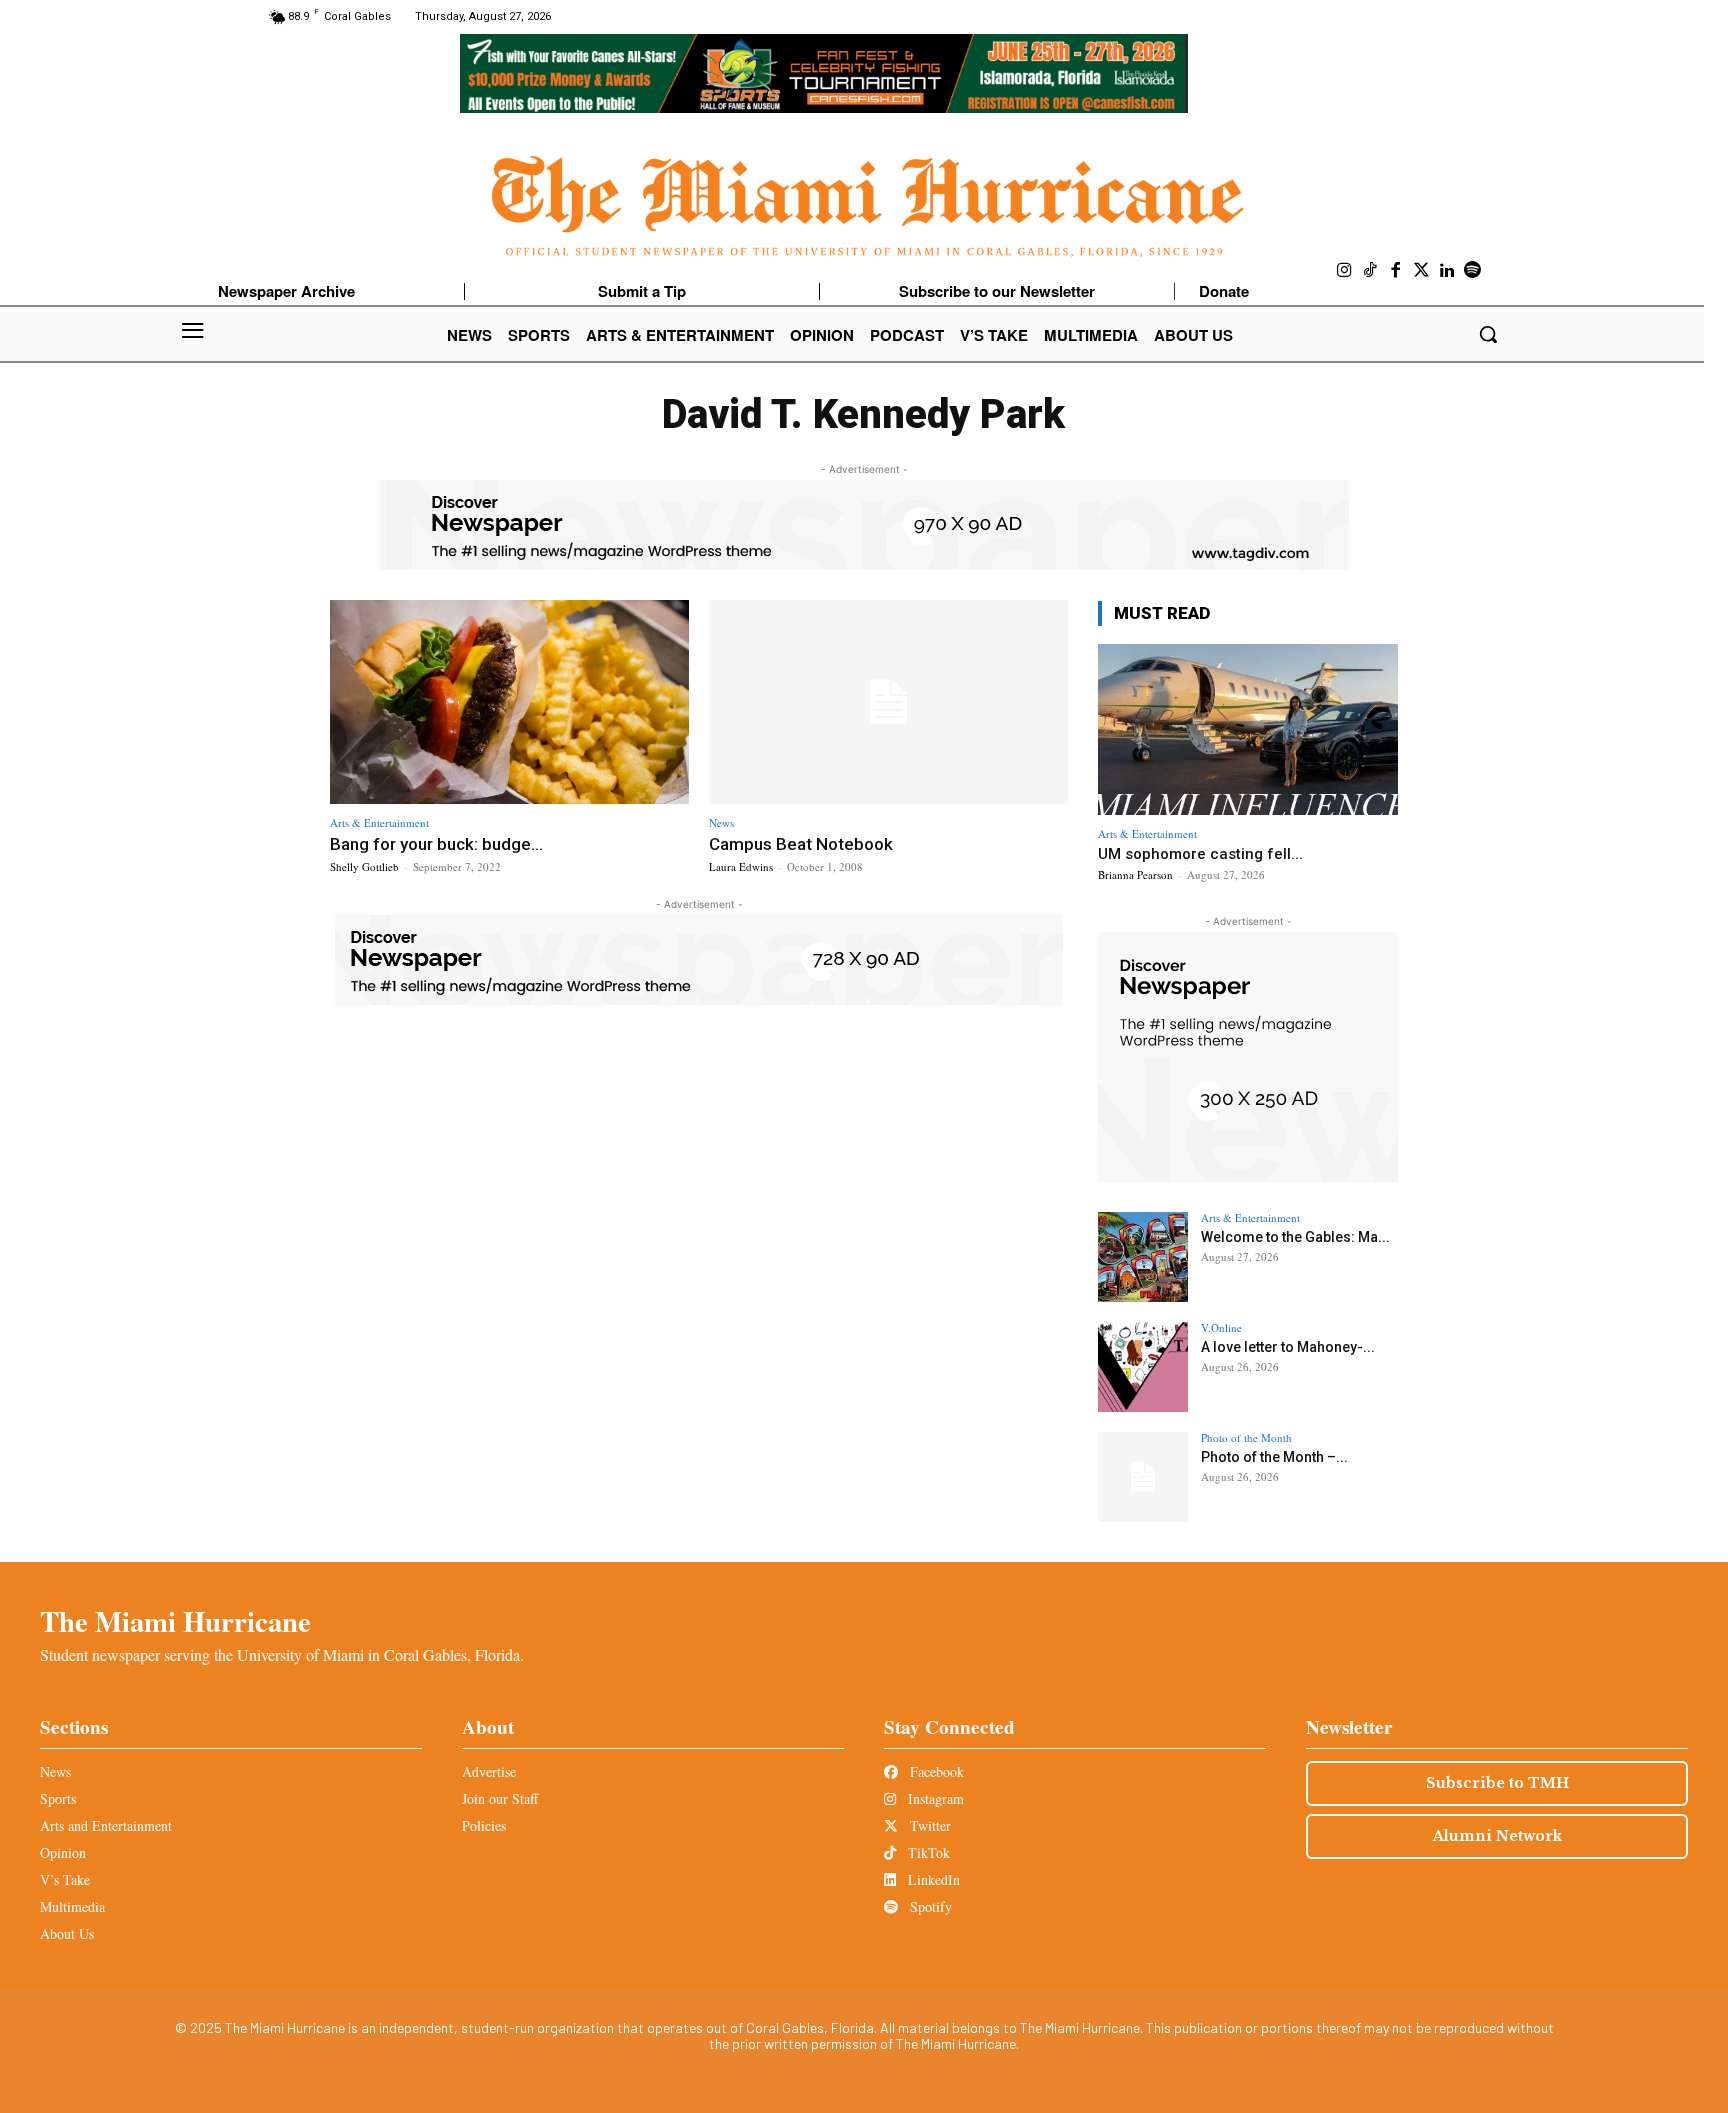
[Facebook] (1396, 271)
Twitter (928, 1825)
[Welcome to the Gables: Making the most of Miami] (1143, 1257)
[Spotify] (1473, 271)
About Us (67, 1933)
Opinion (63, 1852)
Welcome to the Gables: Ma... (1295, 1237)
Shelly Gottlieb (364, 866)
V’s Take (65, 1879)
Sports (58, 1798)
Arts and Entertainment (106, 1825)
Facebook (935, 1771)
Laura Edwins (741, 866)
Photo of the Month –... (1274, 1457)
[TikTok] (1371, 271)
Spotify (929, 1906)
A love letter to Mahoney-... (1288, 1347)
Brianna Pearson (1135, 874)
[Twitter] (1422, 271)
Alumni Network (1497, 1836)
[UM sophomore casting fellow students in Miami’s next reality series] (1248, 729)
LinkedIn (932, 1879)
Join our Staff (500, 1798)
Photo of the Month (1246, 1437)
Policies (484, 1825)
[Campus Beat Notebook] (888, 702)
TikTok (927, 1852)
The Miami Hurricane (175, 1621)
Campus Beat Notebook (801, 844)
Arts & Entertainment (379, 822)
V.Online (1221, 1327)
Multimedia (72, 1906)
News (721, 822)
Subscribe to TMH (1497, 1783)
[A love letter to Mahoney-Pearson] (1143, 1367)
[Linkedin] (1447, 271)
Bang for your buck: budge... (436, 844)
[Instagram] (1345, 271)
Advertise (489, 1771)
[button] (1488, 334)
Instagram (934, 1798)
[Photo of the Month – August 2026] (1143, 1477)
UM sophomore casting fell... (1200, 854)
